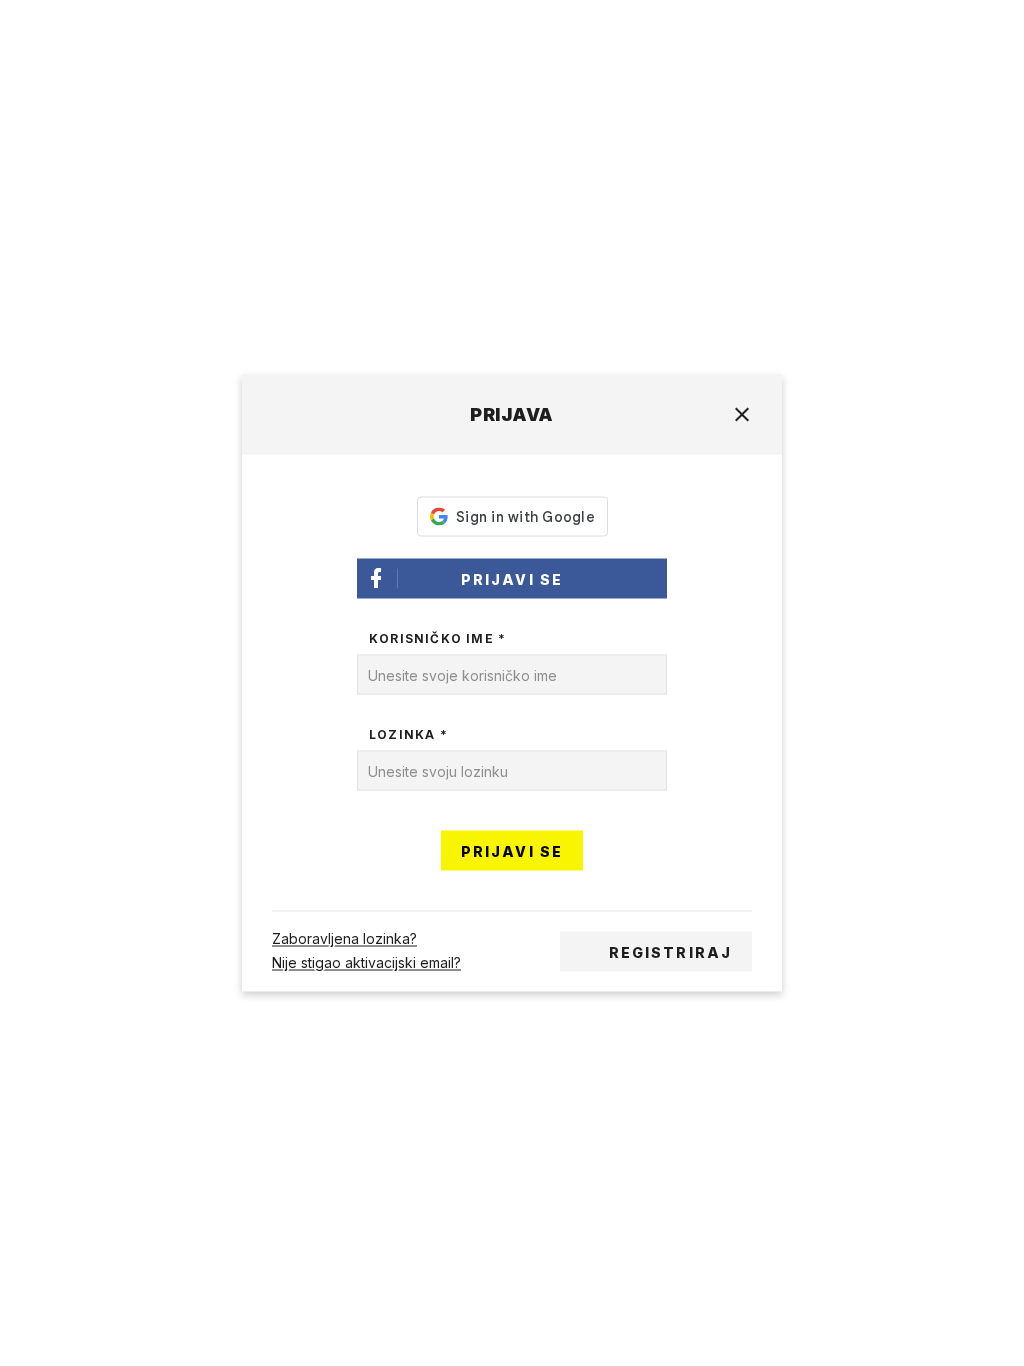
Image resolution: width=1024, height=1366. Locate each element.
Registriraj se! (670, 958)
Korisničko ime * (437, 638)
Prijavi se (512, 579)
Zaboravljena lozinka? (344, 939)
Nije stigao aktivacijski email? (366, 963)
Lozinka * (408, 734)
